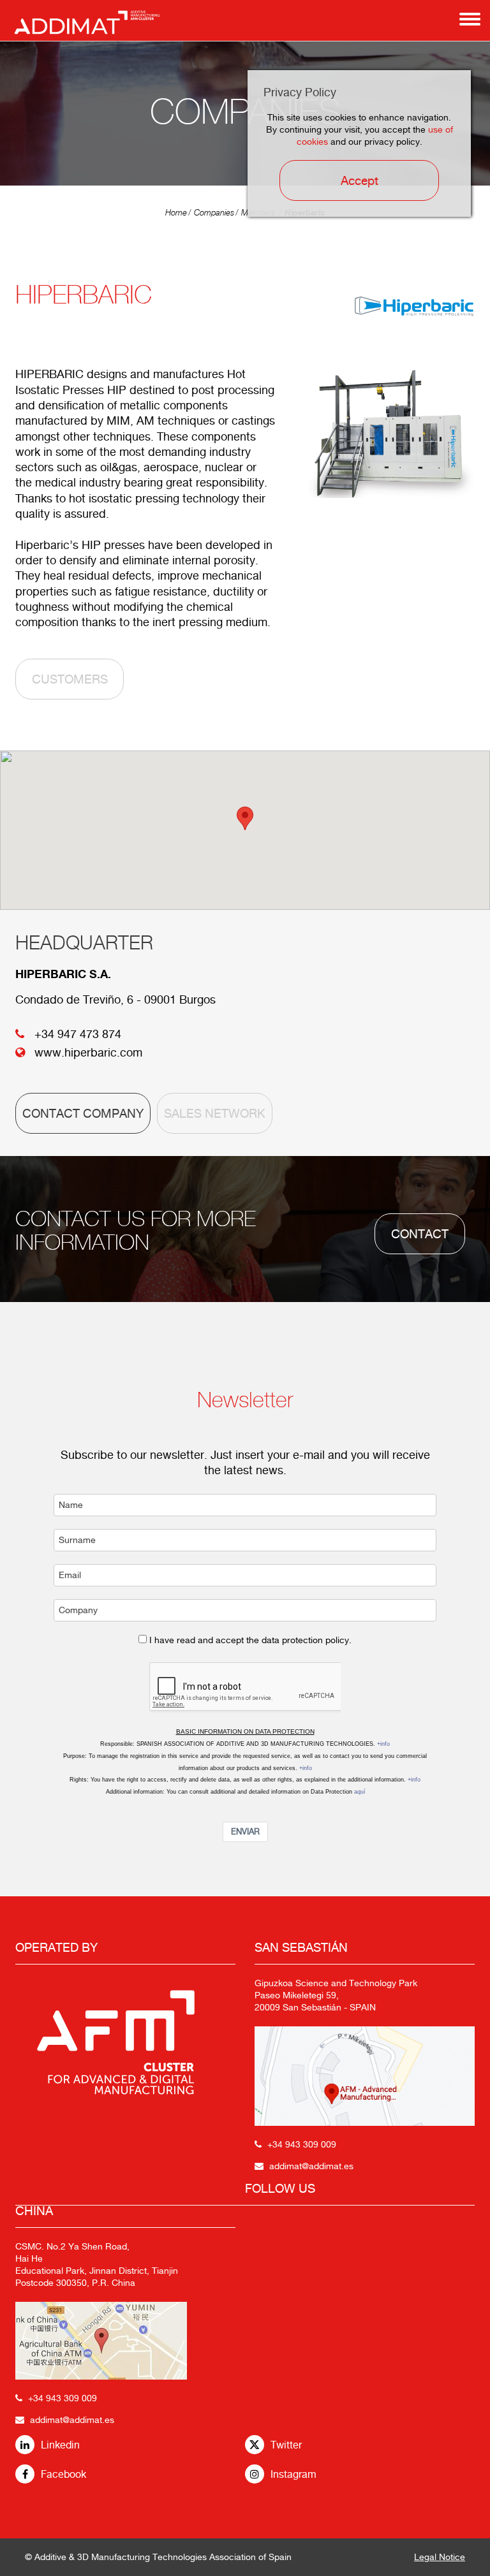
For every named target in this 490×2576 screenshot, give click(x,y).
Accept (360, 180)
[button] (245, 818)
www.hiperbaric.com (88, 1052)
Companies (214, 213)
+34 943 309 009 (63, 2398)
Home (176, 213)
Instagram (293, 2474)
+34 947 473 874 (78, 1034)
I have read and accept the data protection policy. (250, 1640)
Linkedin (60, 2445)
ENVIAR (245, 1832)
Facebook (63, 2474)
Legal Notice (440, 2557)
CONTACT (420, 1234)
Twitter (286, 2445)
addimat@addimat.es (72, 2420)
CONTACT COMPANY (83, 1113)
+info (383, 1744)
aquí (360, 1792)
